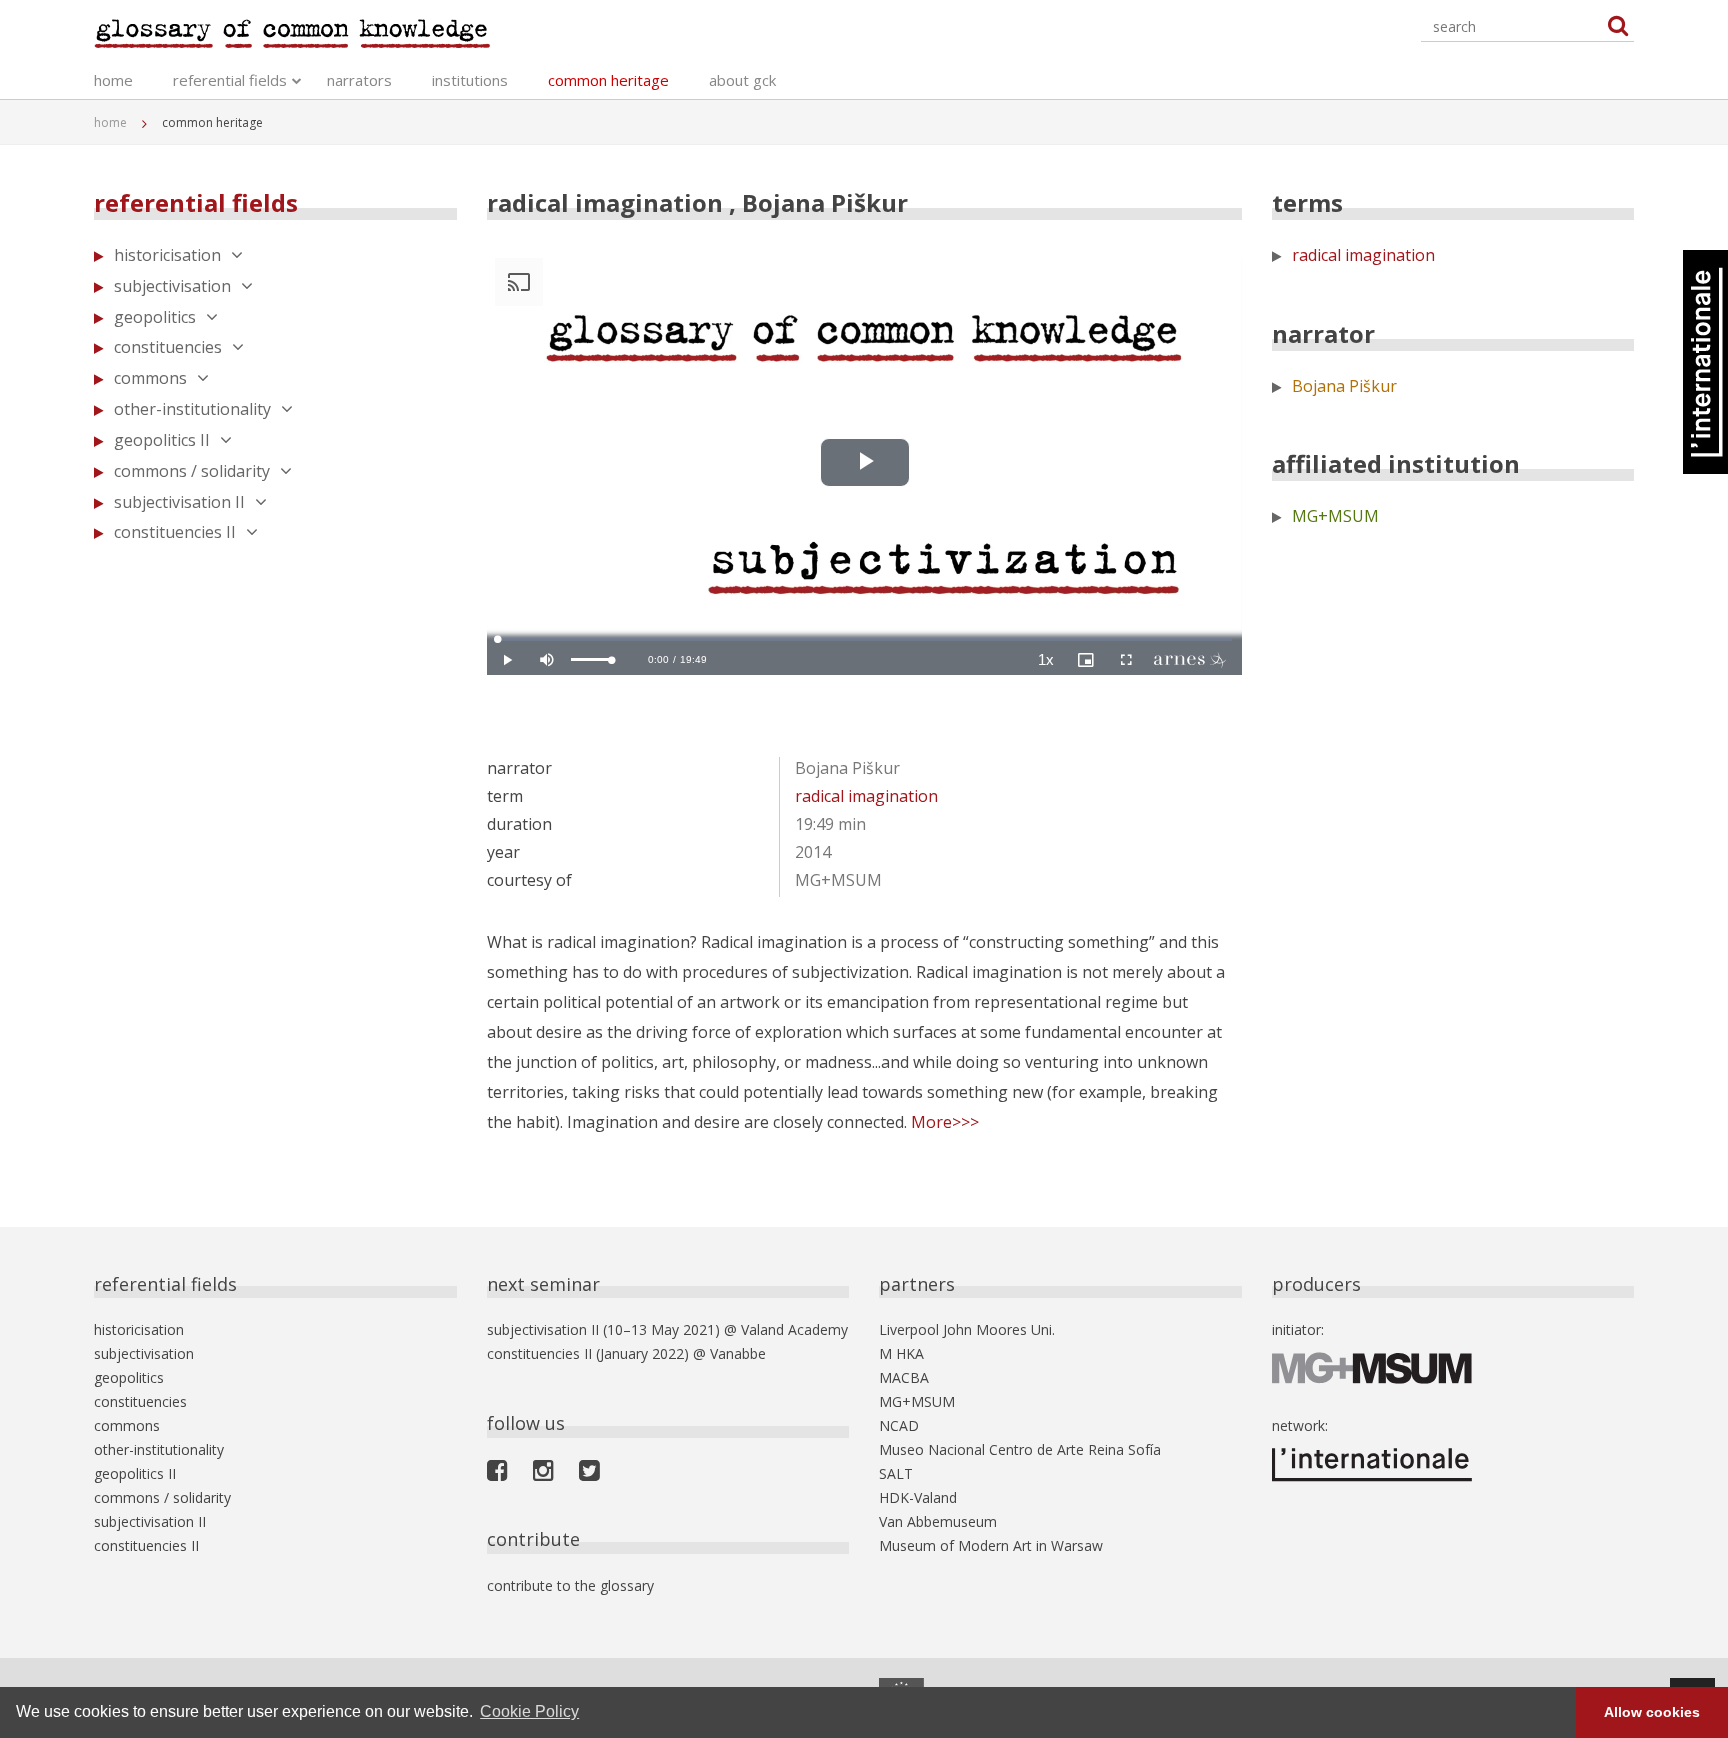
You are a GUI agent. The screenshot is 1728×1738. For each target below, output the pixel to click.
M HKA (901, 1353)
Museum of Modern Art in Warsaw (991, 1545)
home (113, 80)
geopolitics (155, 317)
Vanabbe (738, 1353)
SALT (896, 1473)
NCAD (899, 1425)
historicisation (167, 255)
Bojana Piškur (1344, 386)
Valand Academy (794, 1329)
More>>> (945, 1122)
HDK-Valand (918, 1497)
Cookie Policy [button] (529, 1711)
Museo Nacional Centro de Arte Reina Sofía (1020, 1449)
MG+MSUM (1335, 516)
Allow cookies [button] (1652, 1712)
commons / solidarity (192, 471)
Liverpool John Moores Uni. (967, 1329)
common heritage (608, 80)
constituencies (168, 347)
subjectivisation (172, 286)
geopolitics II (162, 440)
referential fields (230, 80)
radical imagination (866, 796)
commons (150, 378)
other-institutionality (192, 409)
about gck (742, 80)
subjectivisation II (179, 502)
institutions (470, 80)
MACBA (904, 1377)
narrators (359, 80)
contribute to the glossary (570, 1585)
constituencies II (175, 532)
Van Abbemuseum (938, 1521)
